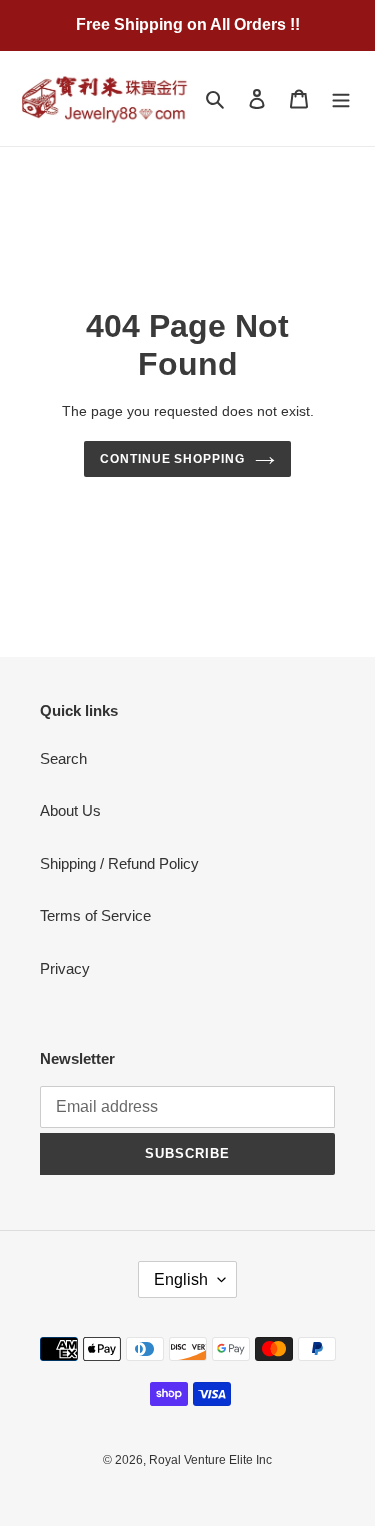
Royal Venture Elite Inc (210, 1460)
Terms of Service (95, 915)
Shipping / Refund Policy (119, 863)
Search (63, 758)
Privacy (65, 968)
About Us (70, 810)
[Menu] (341, 98)
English (181, 1279)
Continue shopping (173, 459)
